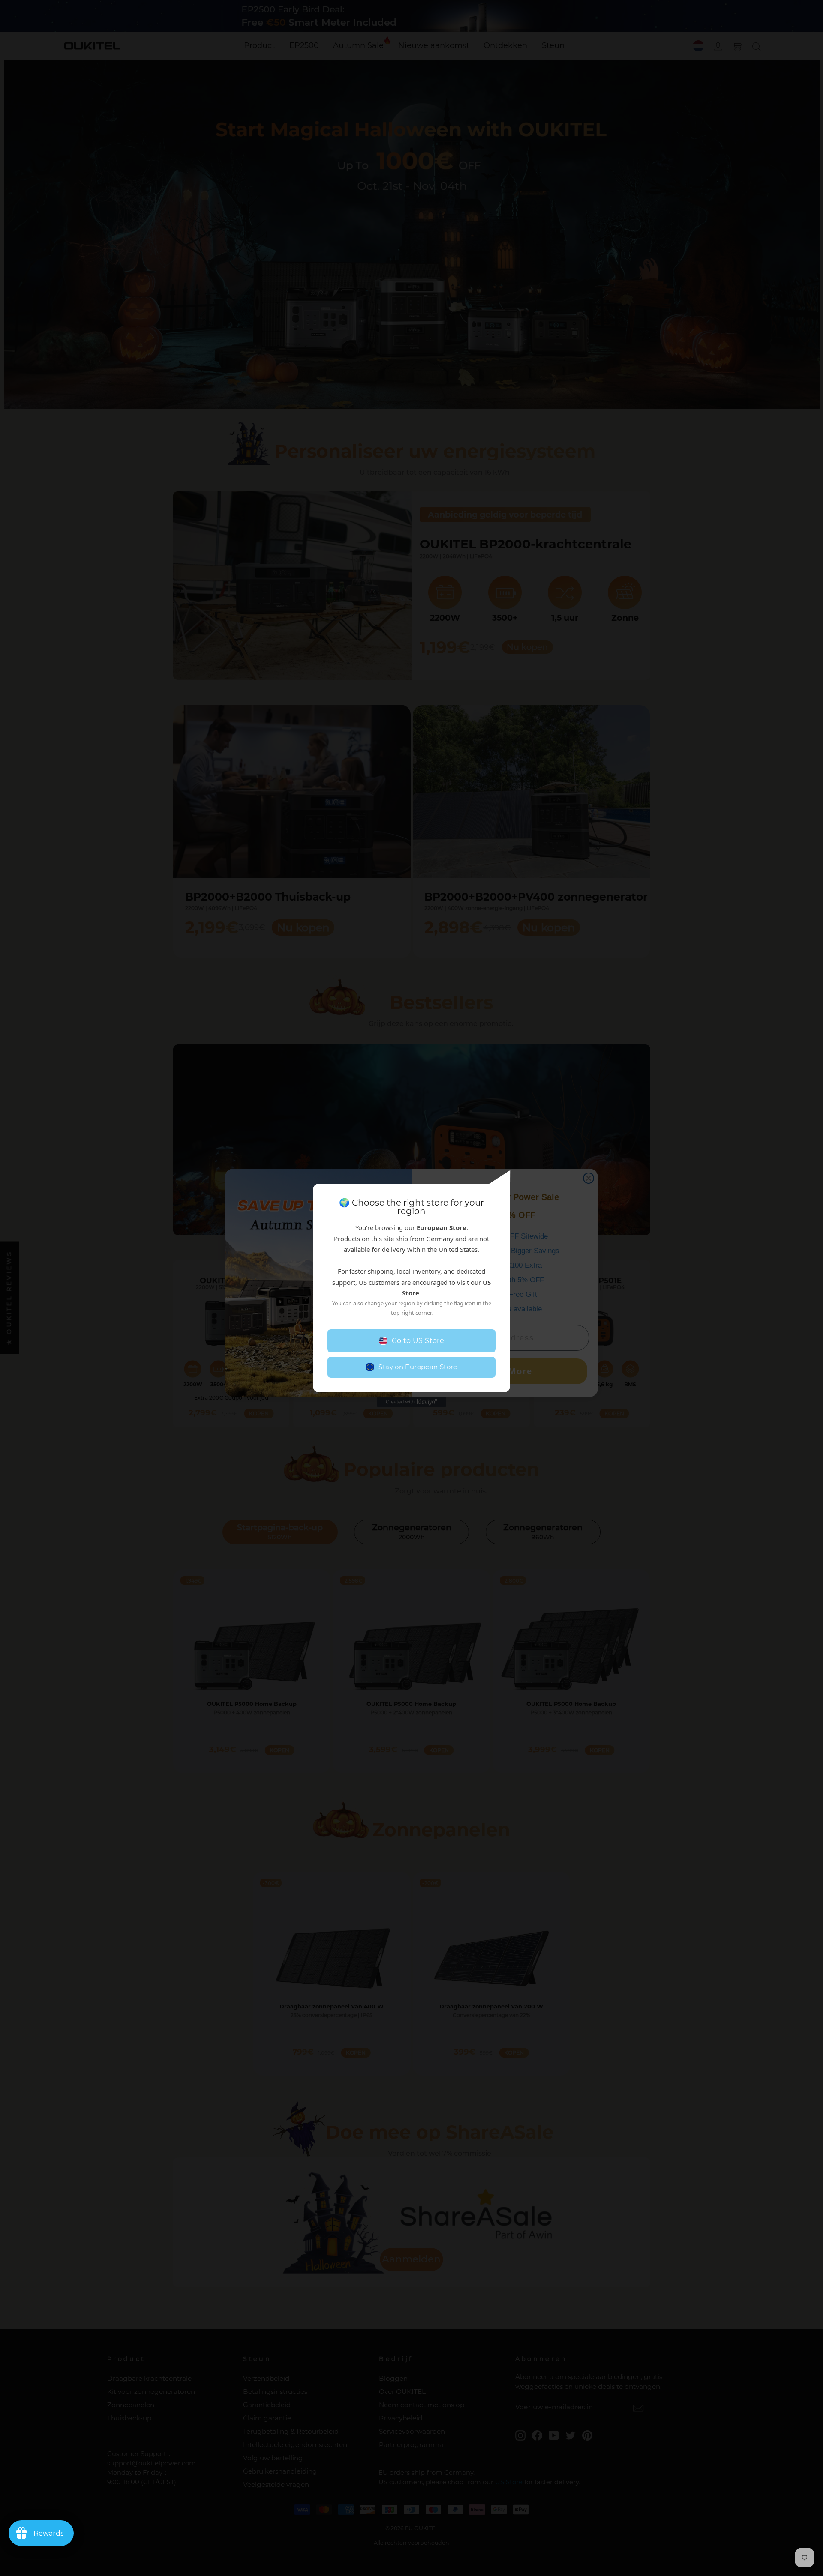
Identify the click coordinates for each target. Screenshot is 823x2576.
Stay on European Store (418, 1367)
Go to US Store (418, 1341)
